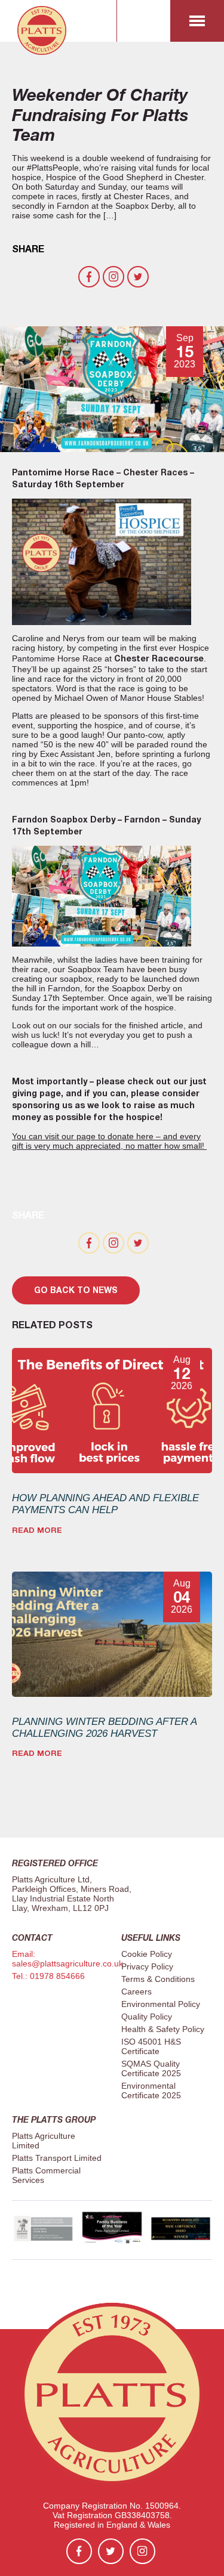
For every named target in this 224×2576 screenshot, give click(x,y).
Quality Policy (147, 2017)
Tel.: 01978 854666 (48, 1976)
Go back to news (76, 1290)
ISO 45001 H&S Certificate (151, 2046)
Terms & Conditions (158, 1979)
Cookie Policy (147, 1954)
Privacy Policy (147, 1966)
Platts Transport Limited (57, 2158)
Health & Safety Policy (163, 2029)
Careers (136, 1991)
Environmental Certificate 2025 (151, 2091)
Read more (37, 1530)
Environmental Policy (161, 2004)
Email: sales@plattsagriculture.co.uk (67, 1959)
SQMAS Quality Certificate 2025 (151, 2068)
